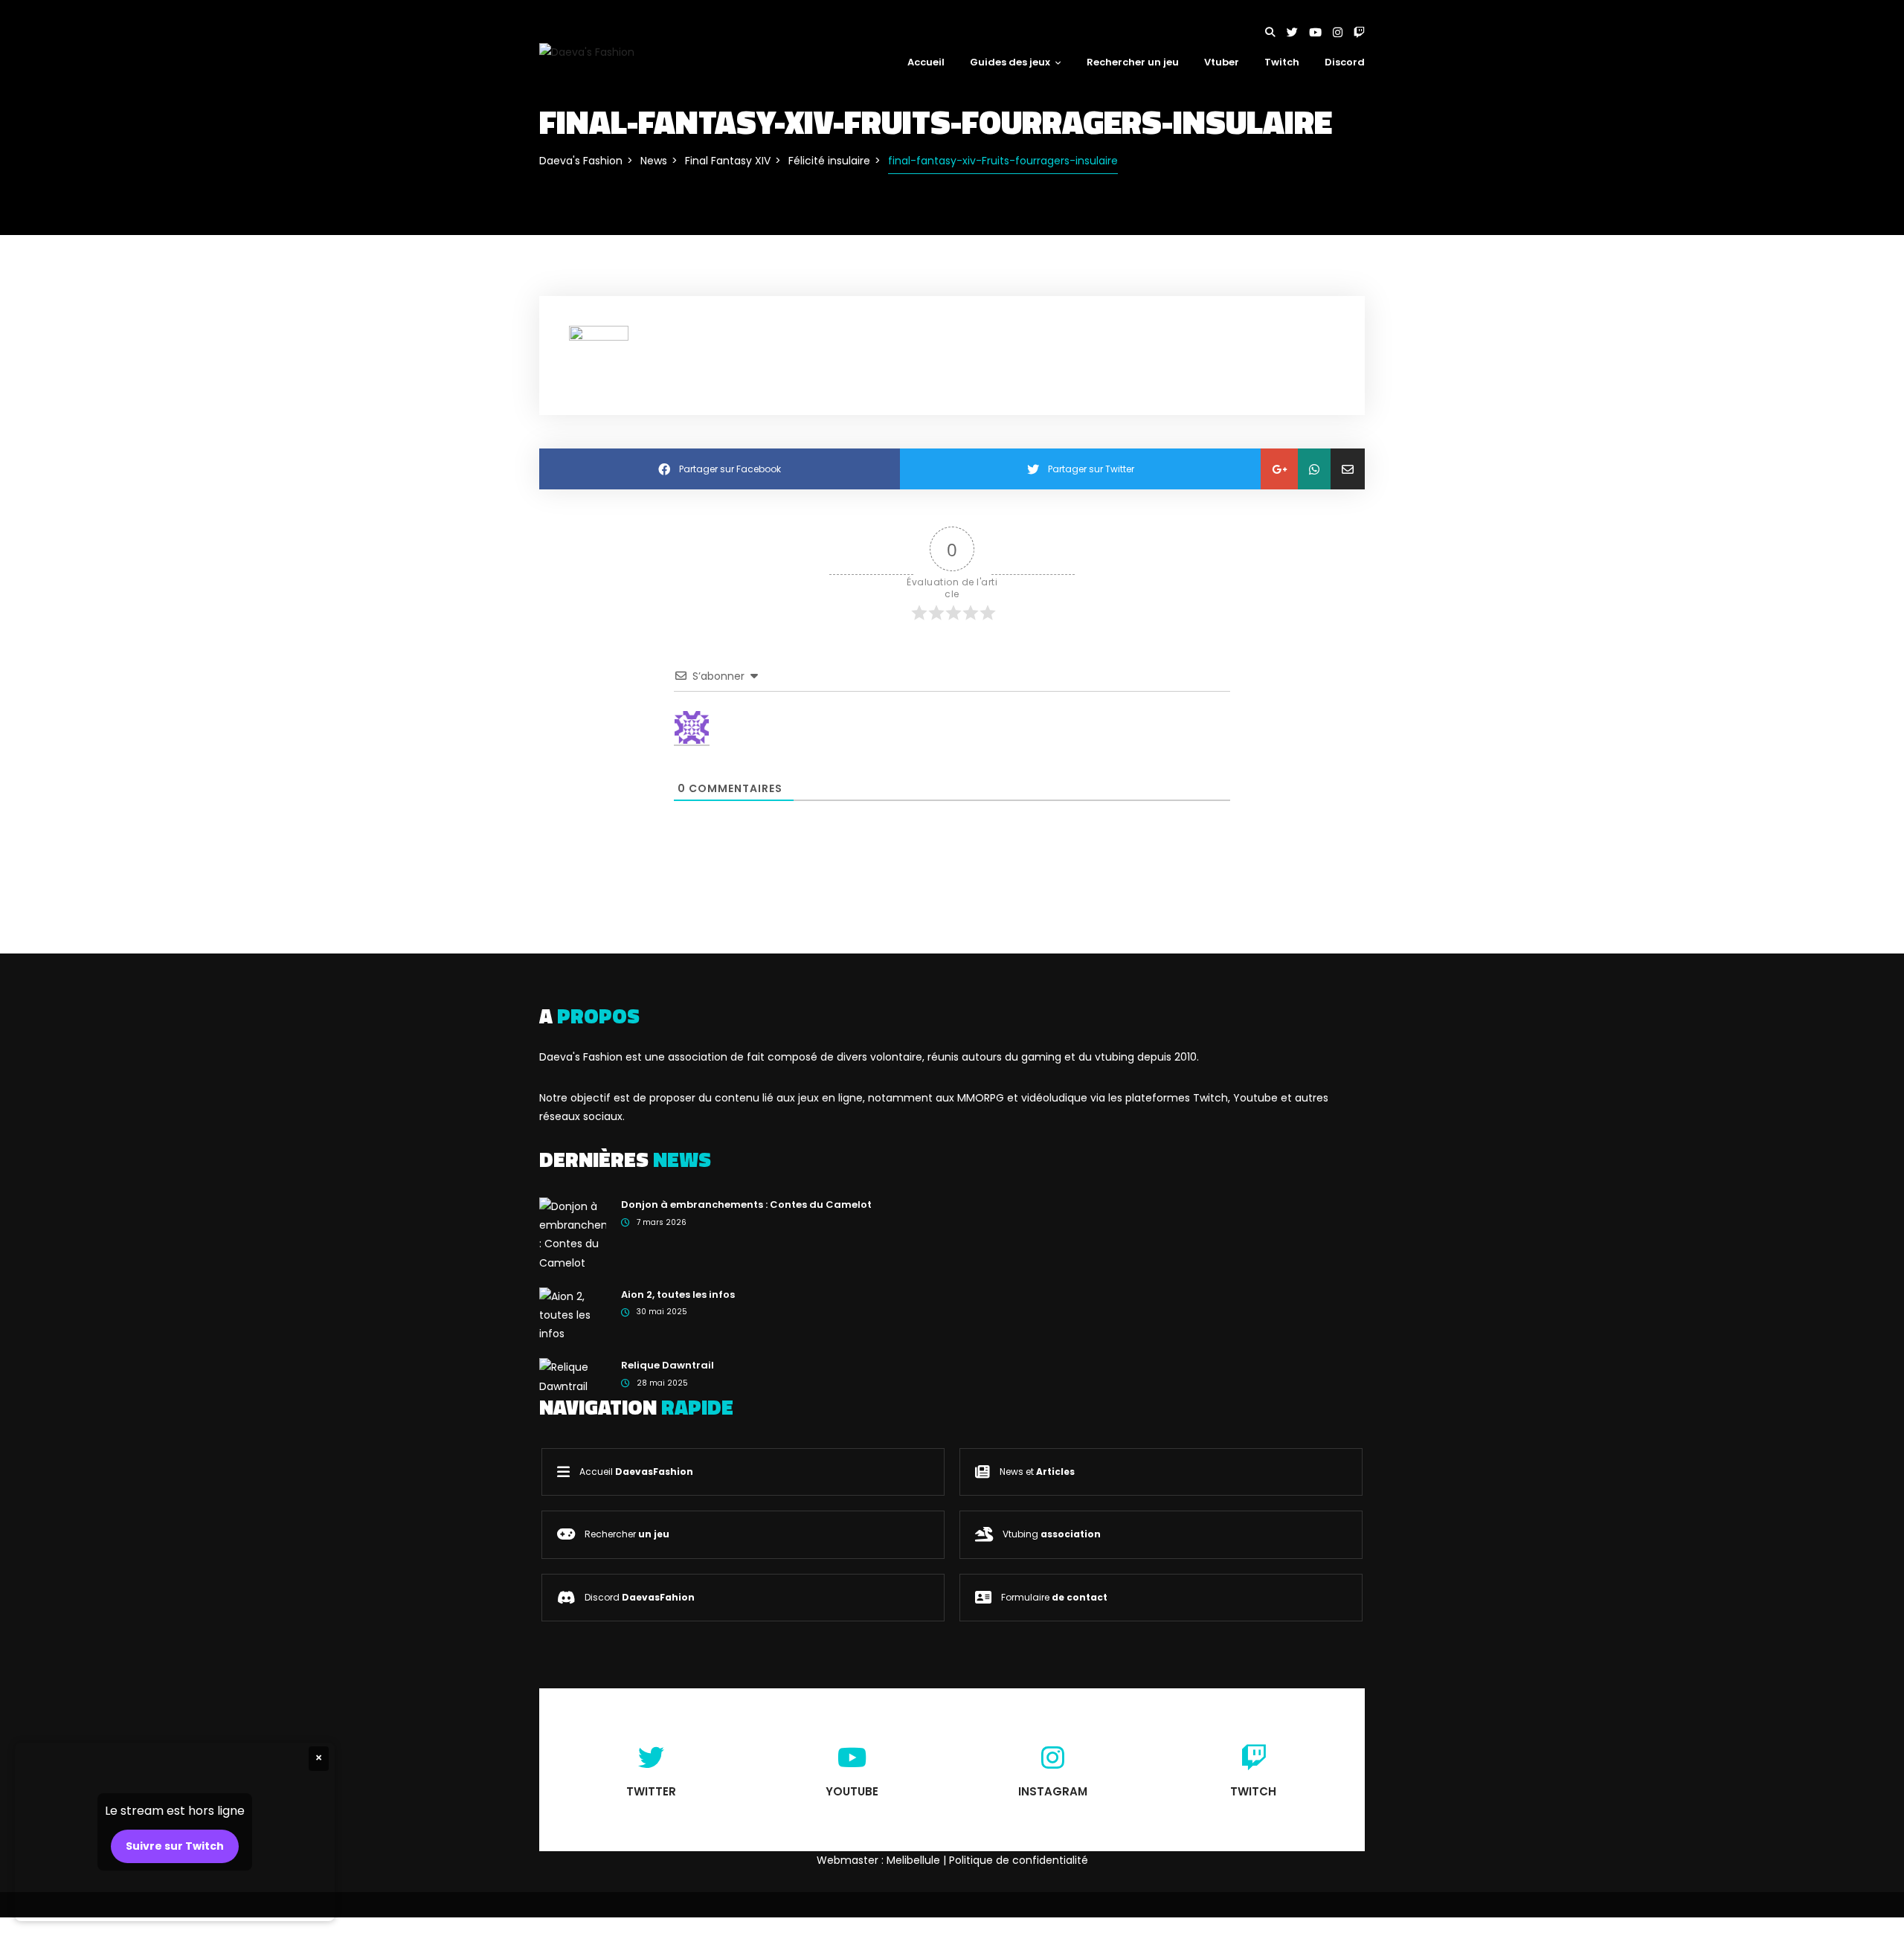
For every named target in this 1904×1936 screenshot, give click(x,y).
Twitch (1282, 62)
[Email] (1348, 469)
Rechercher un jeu (1133, 62)
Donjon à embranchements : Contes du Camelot (746, 1205)
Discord (1345, 62)
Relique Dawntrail (668, 1365)
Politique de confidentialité (1019, 1860)
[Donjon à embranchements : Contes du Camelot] (573, 1234)
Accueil (926, 62)
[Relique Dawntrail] (573, 1376)
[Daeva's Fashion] (587, 51)
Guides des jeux (1010, 62)
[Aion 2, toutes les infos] (573, 1314)
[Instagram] (1343, 32)
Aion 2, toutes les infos (678, 1295)
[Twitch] (1359, 32)
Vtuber (1222, 62)
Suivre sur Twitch (175, 1846)
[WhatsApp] (1314, 469)
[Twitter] (1298, 32)
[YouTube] (1321, 32)
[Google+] (1279, 469)
